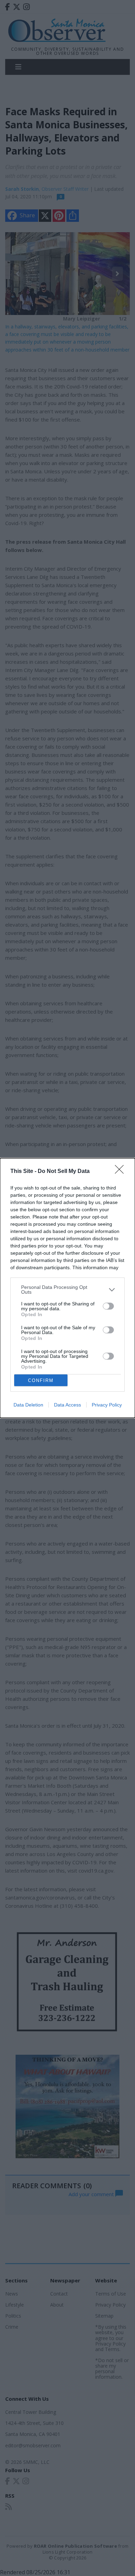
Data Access (67, 1405)
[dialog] (67, 1288)
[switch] (108, 1306)
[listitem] (67, 1290)
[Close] (121, 1172)
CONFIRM (41, 1380)
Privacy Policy (107, 1405)
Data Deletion (28, 1405)
